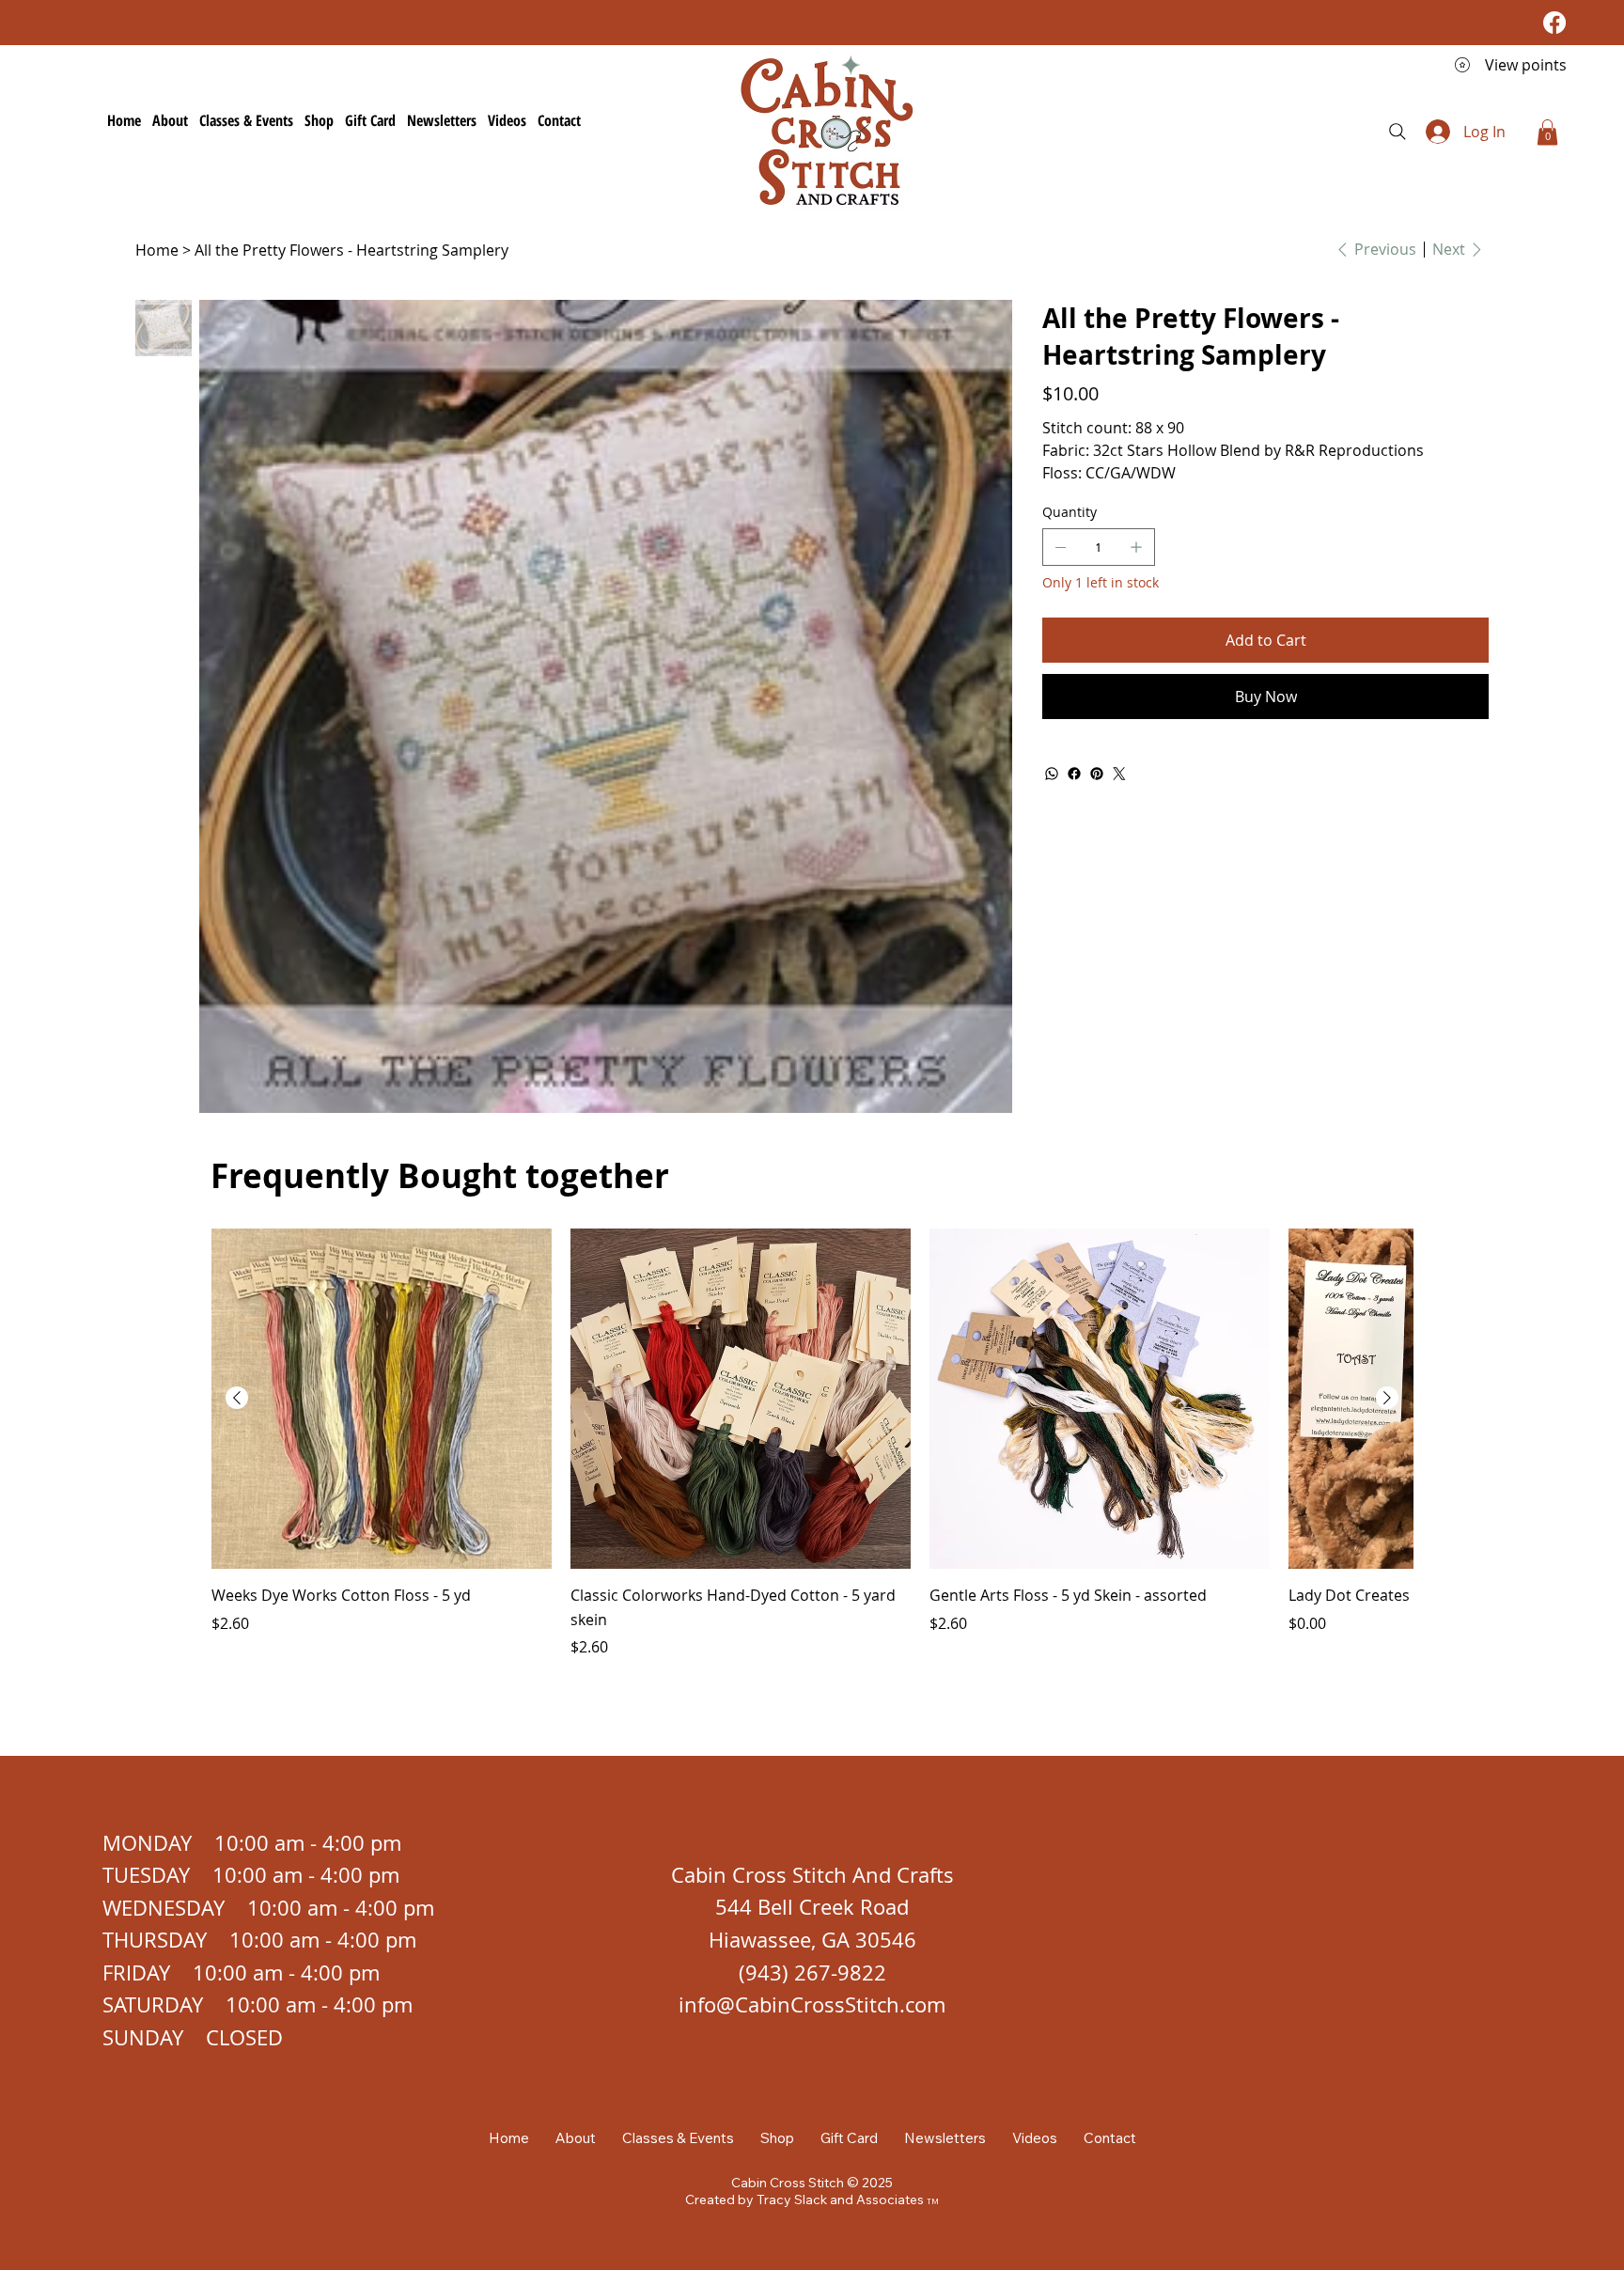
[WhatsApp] (1052, 774)
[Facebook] (1554, 23)
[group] (812, 1443)
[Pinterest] (1097, 774)
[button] (1547, 132)
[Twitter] (1119, 774)
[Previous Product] (237, 1398)
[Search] (1398, 132)
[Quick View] (382, 1399)
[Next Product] (1387, 1398)
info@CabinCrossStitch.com (812, 2004)
